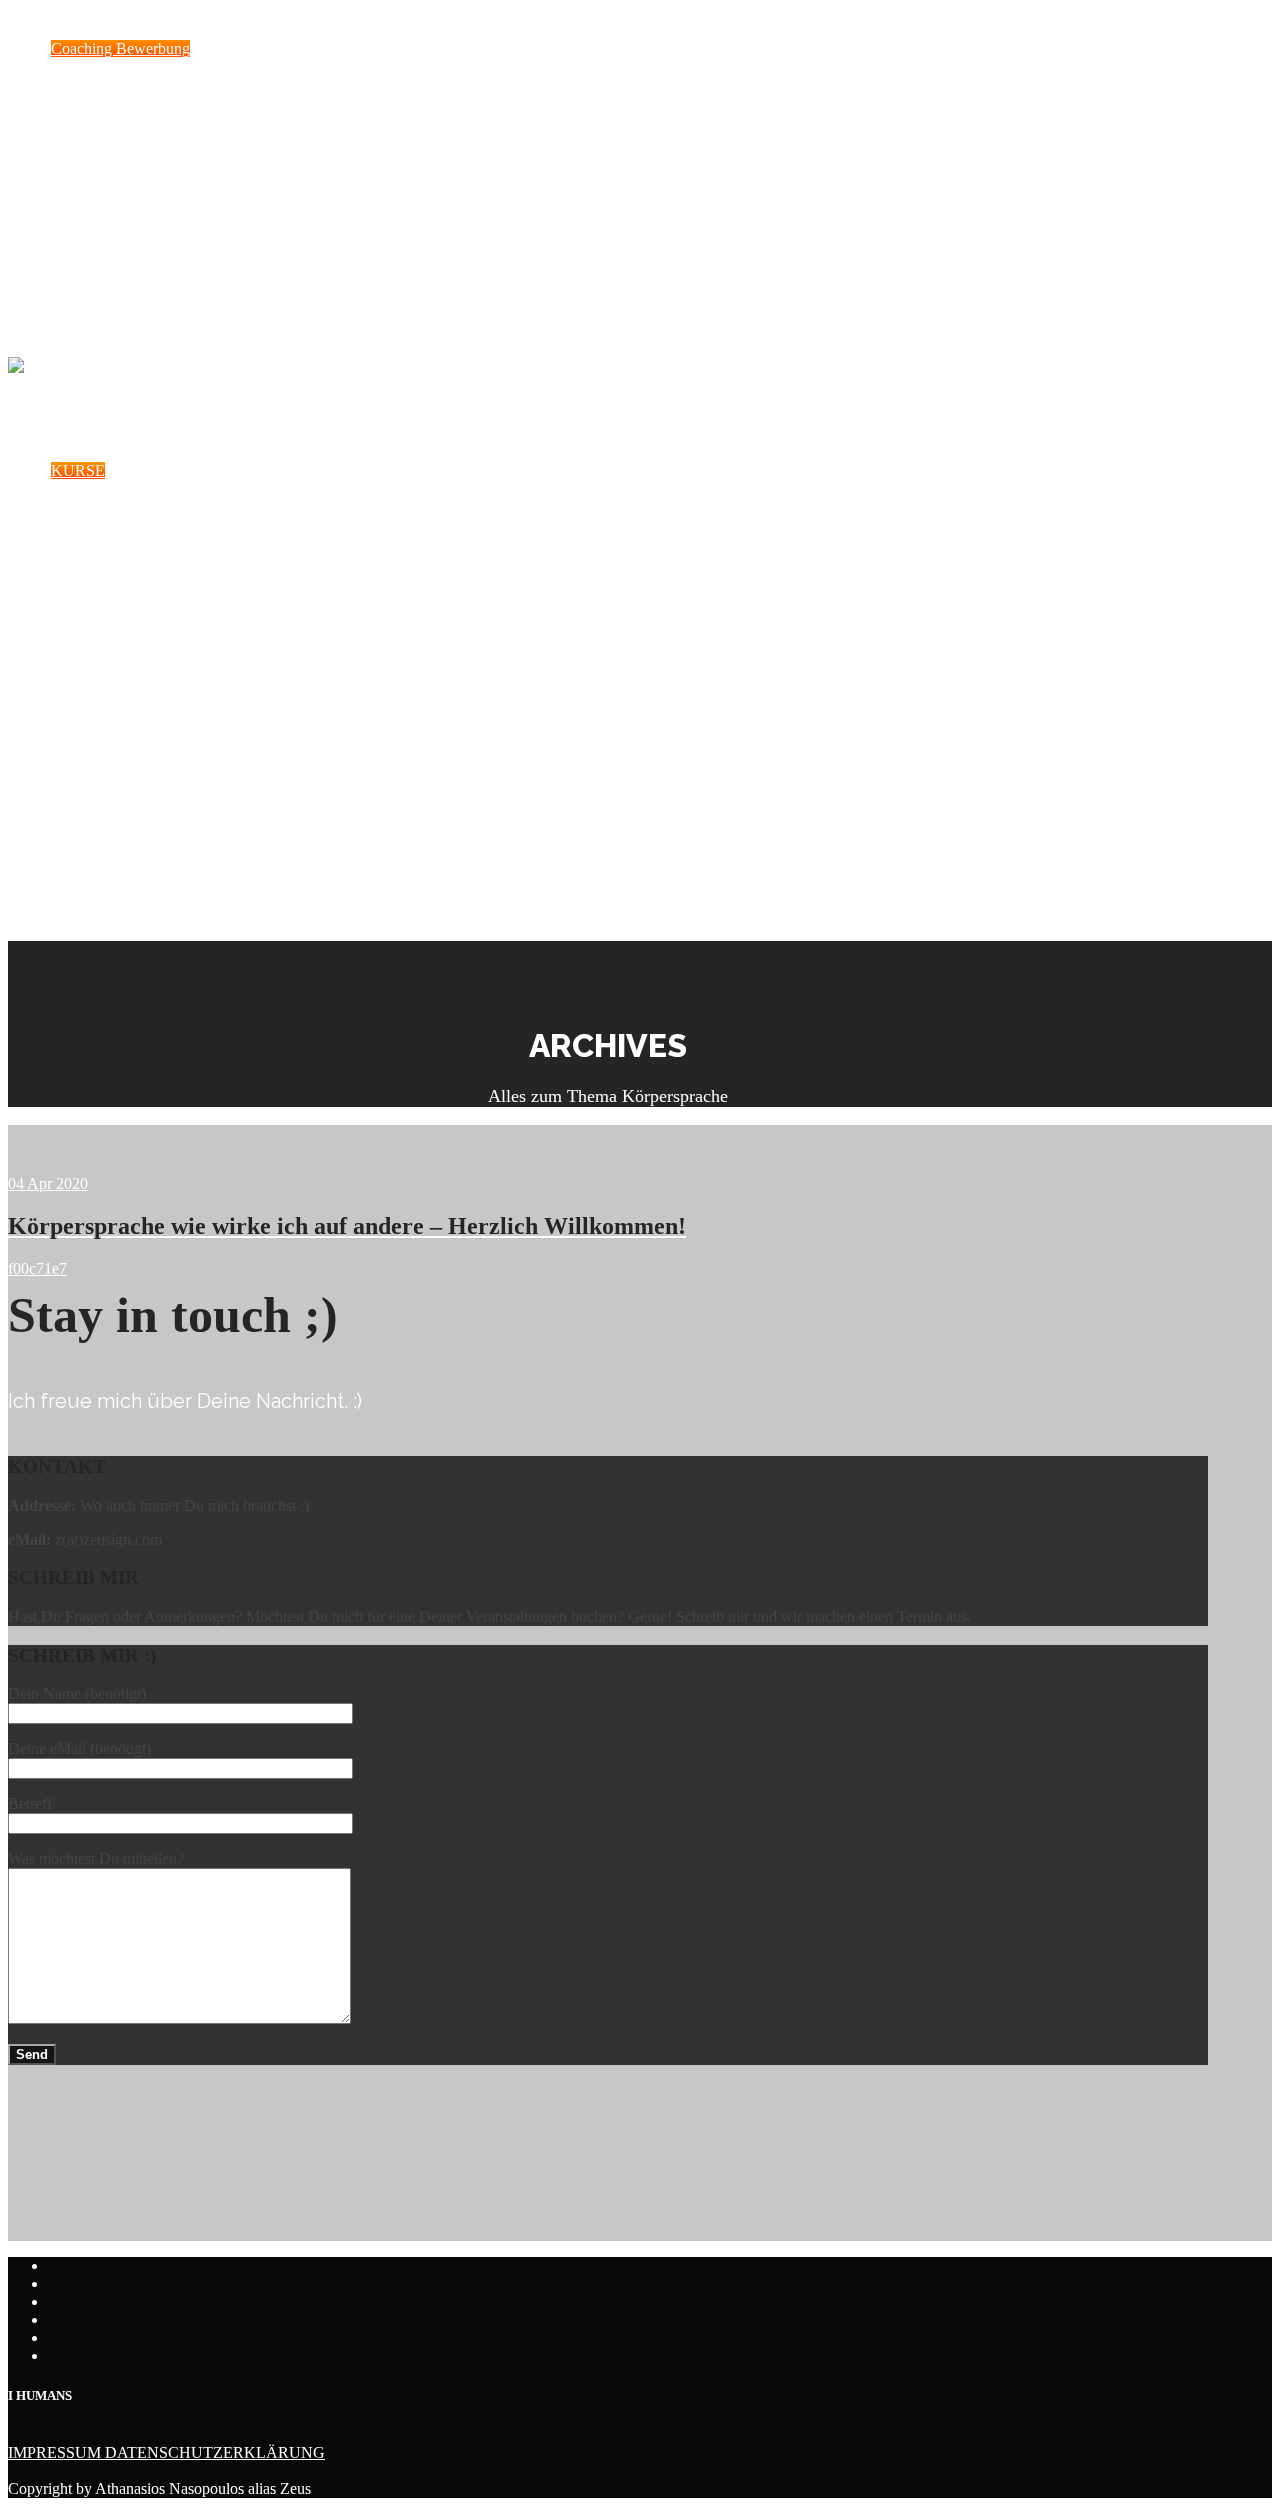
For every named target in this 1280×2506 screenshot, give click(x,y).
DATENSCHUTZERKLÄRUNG (215, 2452)
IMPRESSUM (56, 2452)
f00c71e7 (37, 1268)
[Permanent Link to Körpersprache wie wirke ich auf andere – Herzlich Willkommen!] (347, 1150)
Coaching (78, 827)
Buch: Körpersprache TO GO (142, 892)
